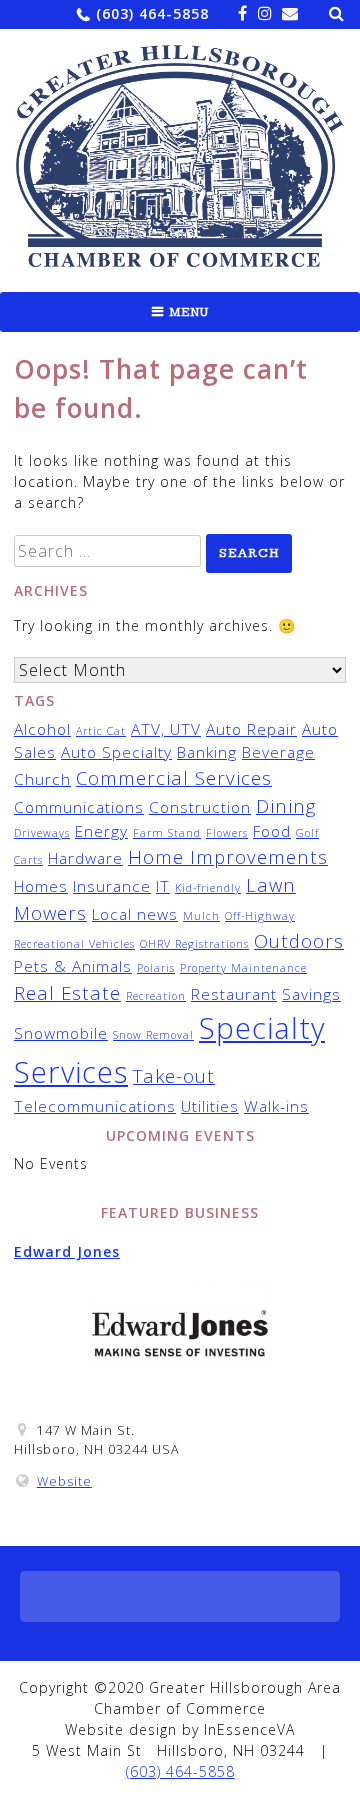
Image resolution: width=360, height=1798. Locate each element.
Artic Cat (101, 731)
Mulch (201, 916)
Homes (41, 886)
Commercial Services (174, 777)
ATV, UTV (166, 729)
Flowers (227, 833)
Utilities (210, 1106)
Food (272, 831)
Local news (135, 914)
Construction (200, 807)
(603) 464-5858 (152, 13)
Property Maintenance (243, 968)
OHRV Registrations (194, 944)
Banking (207, 752)
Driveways (42, 833)
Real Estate (67, 992)
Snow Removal (153, 1035)
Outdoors (299, 940)
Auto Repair (251, 729)
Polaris (156, 968)
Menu (189, 312)
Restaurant (234, 994)
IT (163, 886)
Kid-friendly (208, 888)
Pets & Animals (73, 966)
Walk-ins (276, 1106)
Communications (79, 807)
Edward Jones (67, 1251)
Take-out (174, 1075)
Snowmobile (61, 1033)
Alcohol (42, 729)
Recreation (156, 996)
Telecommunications (95, 1106)
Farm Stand (167, 833)
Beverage (278, 752)
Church (42, 779)
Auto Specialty (116, 752)
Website (64, 1481)
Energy (101, 831)
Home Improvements (228, 856)
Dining (286, 805)
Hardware (85, 858)
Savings (311, 994)
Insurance (112, 886)
